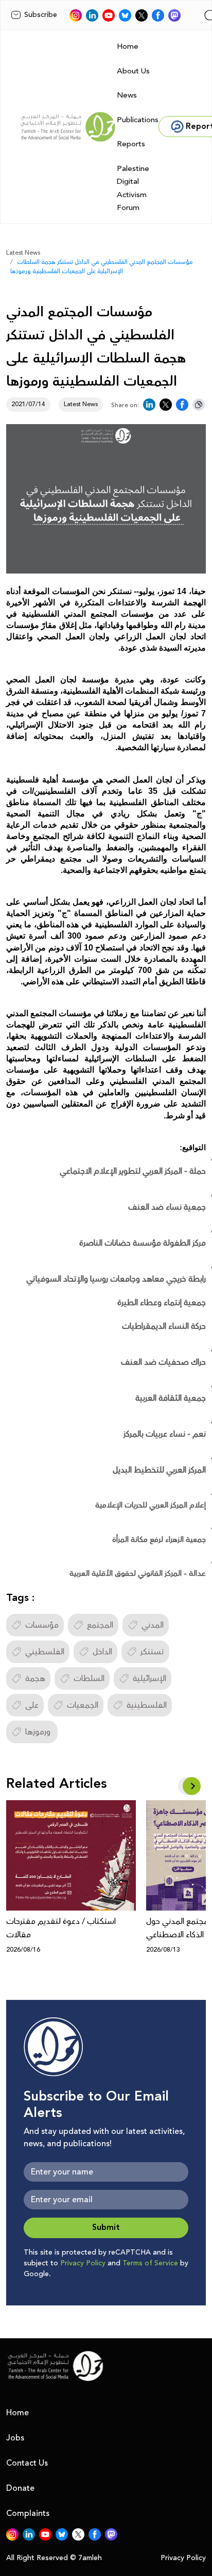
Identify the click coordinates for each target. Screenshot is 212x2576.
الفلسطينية (147, 1705)
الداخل (102, 1652)
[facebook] (158, 15)
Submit (106, 2228)
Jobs (15, 2438)
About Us (133, 71)
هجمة (35, 1678)
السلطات (89, 1678)
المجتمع (100, 1625)
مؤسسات (42, 1625)
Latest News (23, 253)
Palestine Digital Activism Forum (133, 188)
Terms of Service (150, 2263)
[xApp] (142, 15)
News (127, 95)
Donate (20, 2488)
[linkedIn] (92, 15)
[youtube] (109, 15)
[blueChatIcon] (125, 15)
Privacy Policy (83, 2263)
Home (128, 46)
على (32, 1705)
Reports (131, 144)
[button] (192, 1786)
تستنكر (152, 1652)
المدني (153, 1625)
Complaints (28, 2513)
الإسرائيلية (149, 1678)
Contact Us (27, 2463)
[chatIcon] (174, 15)
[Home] (68, 127)
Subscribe (41, 15)
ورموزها (39, 1732)
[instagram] (76, 15)
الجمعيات (83, 1705)
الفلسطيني (45, 1652)
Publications (138, 120)
